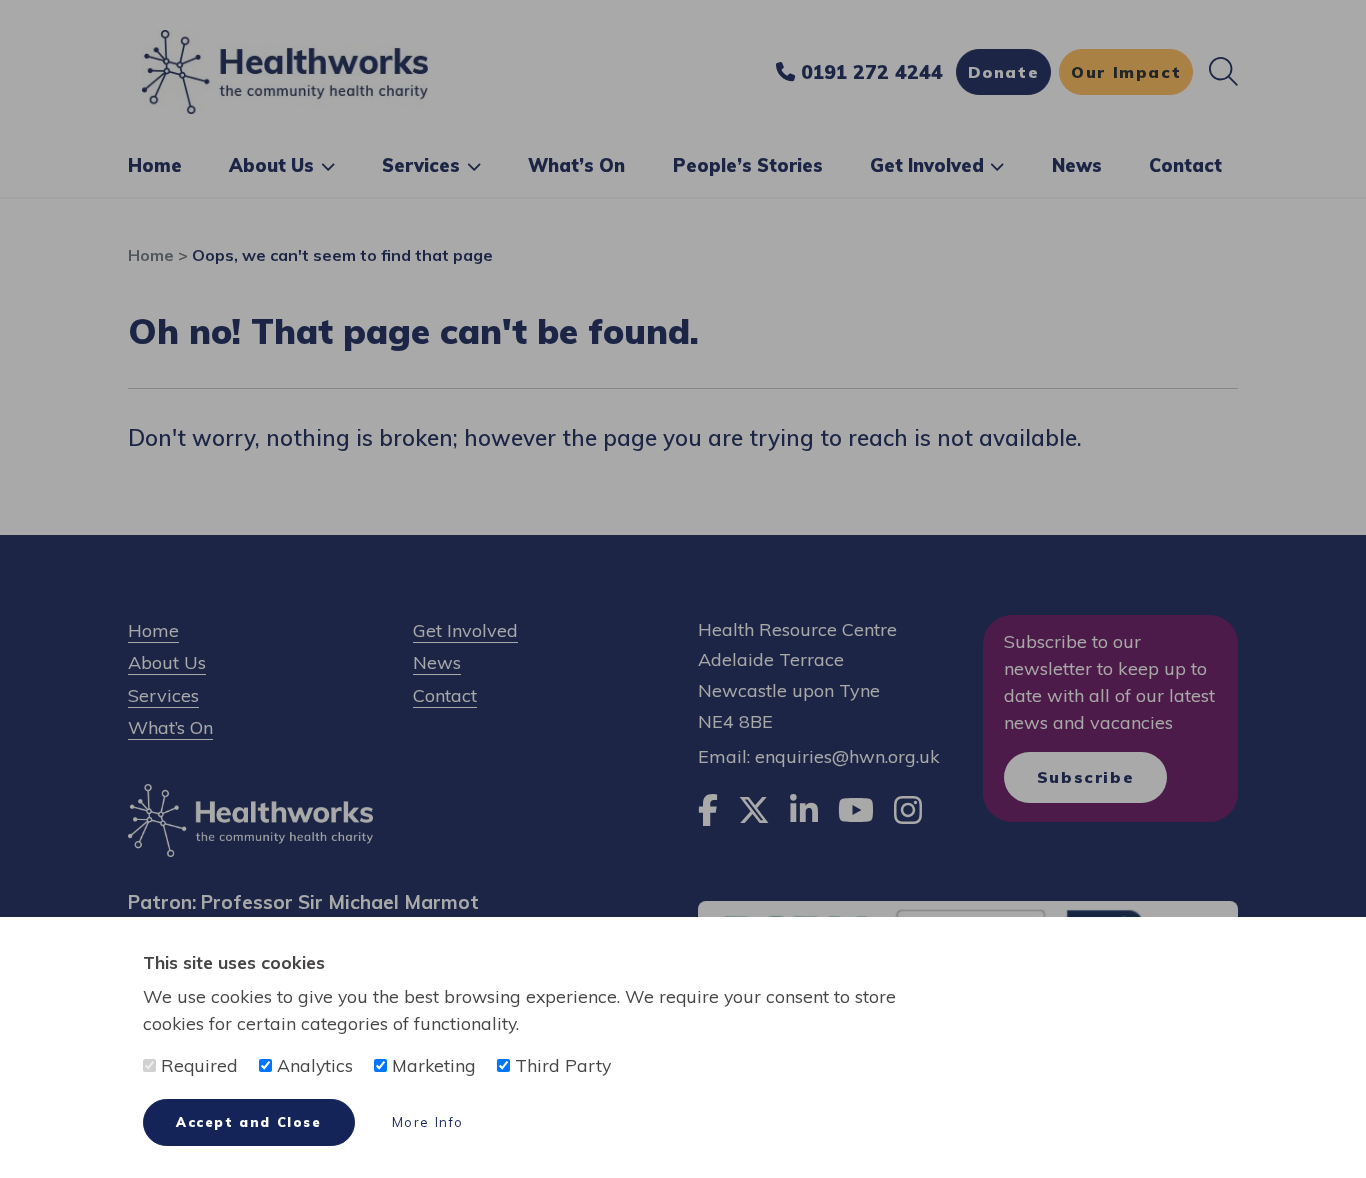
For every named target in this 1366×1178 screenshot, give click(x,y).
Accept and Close (249, 1122)
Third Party (560, 1065)
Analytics (312, 1065)
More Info (428, 1122)
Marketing (431, 1065)
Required (197, 1065)
